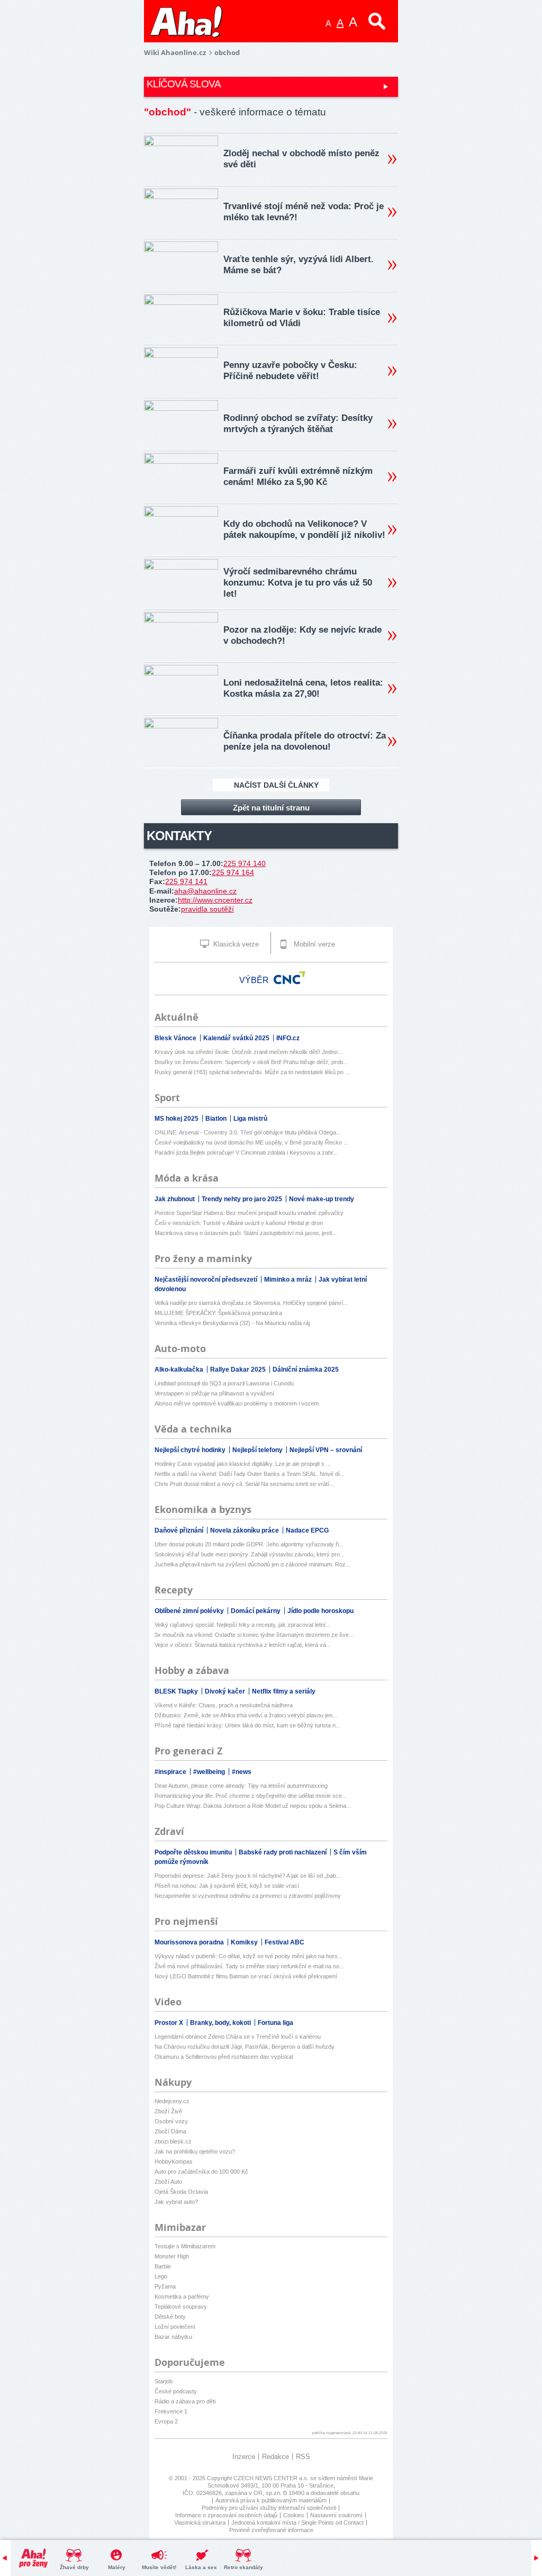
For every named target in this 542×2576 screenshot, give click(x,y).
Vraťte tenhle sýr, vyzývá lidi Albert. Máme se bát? (299, 265)
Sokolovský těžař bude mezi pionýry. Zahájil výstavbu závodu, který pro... (250, 1554)
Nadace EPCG (307, 1530)
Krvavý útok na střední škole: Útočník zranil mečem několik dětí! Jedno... (249, 1052)
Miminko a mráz (289, 1280)
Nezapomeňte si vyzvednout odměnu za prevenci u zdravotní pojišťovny (248, 1896)
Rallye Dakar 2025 (239, 1370)
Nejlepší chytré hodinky (191, 1450)
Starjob (164, 2381)
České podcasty (176, 2391)
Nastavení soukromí (336, 2515)
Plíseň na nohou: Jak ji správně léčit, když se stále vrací (227, 1886)
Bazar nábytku (173, 2337)
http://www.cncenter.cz (215, 900)
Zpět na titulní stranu (271, 808)
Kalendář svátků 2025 (237, 1038)
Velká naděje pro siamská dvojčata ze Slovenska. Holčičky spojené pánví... (251, 1303)
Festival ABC (284, 1942)
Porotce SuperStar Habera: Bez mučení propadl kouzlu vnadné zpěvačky (249, 1213)
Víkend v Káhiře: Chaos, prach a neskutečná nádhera (224, 1705)
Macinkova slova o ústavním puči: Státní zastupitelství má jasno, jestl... (246, 1233)
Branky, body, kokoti (221, 2023)
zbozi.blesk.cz (173, 2141)
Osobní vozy (171, 2121)
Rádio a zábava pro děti (185, 2401)
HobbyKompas (174, 2161)
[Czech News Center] (290, 978)
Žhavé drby (74, 2567)
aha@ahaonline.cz (205, 891)
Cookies (294, 2515)
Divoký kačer (226, 1691)
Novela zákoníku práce (245, 1530)
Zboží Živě (168, 2111)
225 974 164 (233, 872)
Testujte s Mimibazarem (185, 2246)
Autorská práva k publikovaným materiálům (271, 2500)
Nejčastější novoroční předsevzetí (207, 1280)
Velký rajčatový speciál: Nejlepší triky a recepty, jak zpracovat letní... (242, 1625)
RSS (303, 2457)
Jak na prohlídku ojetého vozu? (195, 2151)
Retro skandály (243, 2567)
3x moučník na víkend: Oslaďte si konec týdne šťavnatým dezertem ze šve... (254, 1635)
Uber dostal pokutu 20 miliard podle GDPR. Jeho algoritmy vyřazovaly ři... (249, 1544)
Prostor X (170, 2023)
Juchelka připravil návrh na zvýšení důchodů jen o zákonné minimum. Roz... (252, 1564)
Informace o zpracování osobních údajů (226, 2515)
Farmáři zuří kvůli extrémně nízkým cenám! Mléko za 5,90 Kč (298, 476)
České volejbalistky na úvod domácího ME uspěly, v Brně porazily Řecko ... (251, 1142)
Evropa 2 (166, 2421)
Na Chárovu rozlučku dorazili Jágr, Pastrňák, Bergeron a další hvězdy (245, 2047)
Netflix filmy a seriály (284, 1691)
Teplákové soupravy (181, 2307)
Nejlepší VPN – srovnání (326, 1450)
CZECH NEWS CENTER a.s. (272, 2478)
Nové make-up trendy (322, 1199)
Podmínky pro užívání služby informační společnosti (269, 2508)
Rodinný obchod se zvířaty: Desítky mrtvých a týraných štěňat (298, 424)
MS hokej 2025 (177, 1119)
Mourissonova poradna (190, 1942)
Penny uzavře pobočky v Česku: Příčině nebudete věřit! (290, 371)
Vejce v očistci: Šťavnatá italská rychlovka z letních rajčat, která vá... (243, 1645)
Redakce (275, 2457)
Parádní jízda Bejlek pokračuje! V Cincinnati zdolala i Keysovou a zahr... (246, 1152)
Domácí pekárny (256, 1611)
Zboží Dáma (170, 2131)
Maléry (117, 2567)
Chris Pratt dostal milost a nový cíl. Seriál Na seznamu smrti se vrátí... (244, 1484)
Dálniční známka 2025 (306, 1370)
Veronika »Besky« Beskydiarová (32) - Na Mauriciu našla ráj (232, 1323)
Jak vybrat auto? (176, 2202)
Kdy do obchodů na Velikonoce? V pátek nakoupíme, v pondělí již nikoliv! (304, 529)
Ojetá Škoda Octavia (181, 2192)
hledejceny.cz (172, 2101)
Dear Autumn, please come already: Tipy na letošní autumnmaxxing (241, 1786)
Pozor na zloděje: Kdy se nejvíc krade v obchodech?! (302, 635)
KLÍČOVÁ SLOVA (184, 84)
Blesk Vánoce (176, 1038)
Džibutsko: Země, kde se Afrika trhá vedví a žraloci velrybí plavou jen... (246, 1715)
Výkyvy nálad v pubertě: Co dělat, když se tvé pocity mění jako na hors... (249, 1956)
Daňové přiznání (180, 1530)
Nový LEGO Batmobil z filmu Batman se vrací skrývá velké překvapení (246, 1976)
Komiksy (245, 1942)
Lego (161, 2276)
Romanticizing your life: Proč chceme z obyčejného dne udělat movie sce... (251, 1796)
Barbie (163, 2266)
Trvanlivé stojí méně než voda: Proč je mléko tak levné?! (304, 212)
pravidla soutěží (207, 909)
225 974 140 (245, 863)
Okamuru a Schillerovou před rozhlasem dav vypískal (224, 2057)
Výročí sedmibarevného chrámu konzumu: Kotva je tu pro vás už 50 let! (298, 583)
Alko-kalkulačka (180, 1370)
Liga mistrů (250, 1119)
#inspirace (171, 1772)
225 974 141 (186, 881)
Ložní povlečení (175, 2327)
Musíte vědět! (159, 2567)
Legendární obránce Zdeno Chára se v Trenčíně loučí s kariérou (238, 2037)
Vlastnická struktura (200, 2523)
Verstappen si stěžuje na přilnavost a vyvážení (214, 1393)
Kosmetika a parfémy (182, 2296)
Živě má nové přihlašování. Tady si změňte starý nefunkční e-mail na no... (249, 1966)
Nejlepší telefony (258, 1450)
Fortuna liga (275, 2023)
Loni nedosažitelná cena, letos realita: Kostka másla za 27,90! (303, 688)
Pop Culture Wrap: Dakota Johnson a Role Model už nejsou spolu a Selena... (253, 1806)
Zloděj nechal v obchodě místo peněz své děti (301, 159)
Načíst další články (276, 785)
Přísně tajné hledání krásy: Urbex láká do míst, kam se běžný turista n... (247, 1725)
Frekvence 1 (171, 2411)
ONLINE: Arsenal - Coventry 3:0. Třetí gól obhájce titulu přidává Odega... (248, 1132)
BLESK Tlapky (177, 1691)
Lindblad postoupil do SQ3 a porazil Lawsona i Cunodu (224, 1383)
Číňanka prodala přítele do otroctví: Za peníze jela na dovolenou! (305, 741)
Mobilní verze (313, 944)
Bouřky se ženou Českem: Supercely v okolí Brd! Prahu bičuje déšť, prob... (251, 1062)
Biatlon (217, 1119)
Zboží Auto (168, 2182)
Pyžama (165, 2286)
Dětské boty (170, 2317)
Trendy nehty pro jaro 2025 (243, 1199)
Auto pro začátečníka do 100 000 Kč (201, 2172)
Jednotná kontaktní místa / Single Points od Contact (297, 2523)
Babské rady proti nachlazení (283, 1852)
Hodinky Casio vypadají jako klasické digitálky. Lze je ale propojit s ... (243, 1464)
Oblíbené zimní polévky (190, 1611)
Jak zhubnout (175, 1199)
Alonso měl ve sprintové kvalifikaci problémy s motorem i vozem (237, 1403)
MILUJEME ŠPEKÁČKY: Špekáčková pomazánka (218, 1313)
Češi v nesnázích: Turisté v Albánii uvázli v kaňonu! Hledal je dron (239, 1223)
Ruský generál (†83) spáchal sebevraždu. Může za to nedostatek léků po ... (252, 1072)
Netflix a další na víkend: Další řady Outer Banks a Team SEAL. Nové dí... (250, 1474)
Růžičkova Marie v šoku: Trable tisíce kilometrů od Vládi (302, 318)
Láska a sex (201, 2567)
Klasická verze (235, 944)
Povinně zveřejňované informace (271, 2530)
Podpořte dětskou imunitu (194, 1852)
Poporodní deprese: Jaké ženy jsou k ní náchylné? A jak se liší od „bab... (248, 1876)
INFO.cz (288, 1038)
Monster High (172, 2256)
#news (242, 1772)
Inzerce (244, 2457)
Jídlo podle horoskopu (320, 1611)
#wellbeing (210, 1772)
